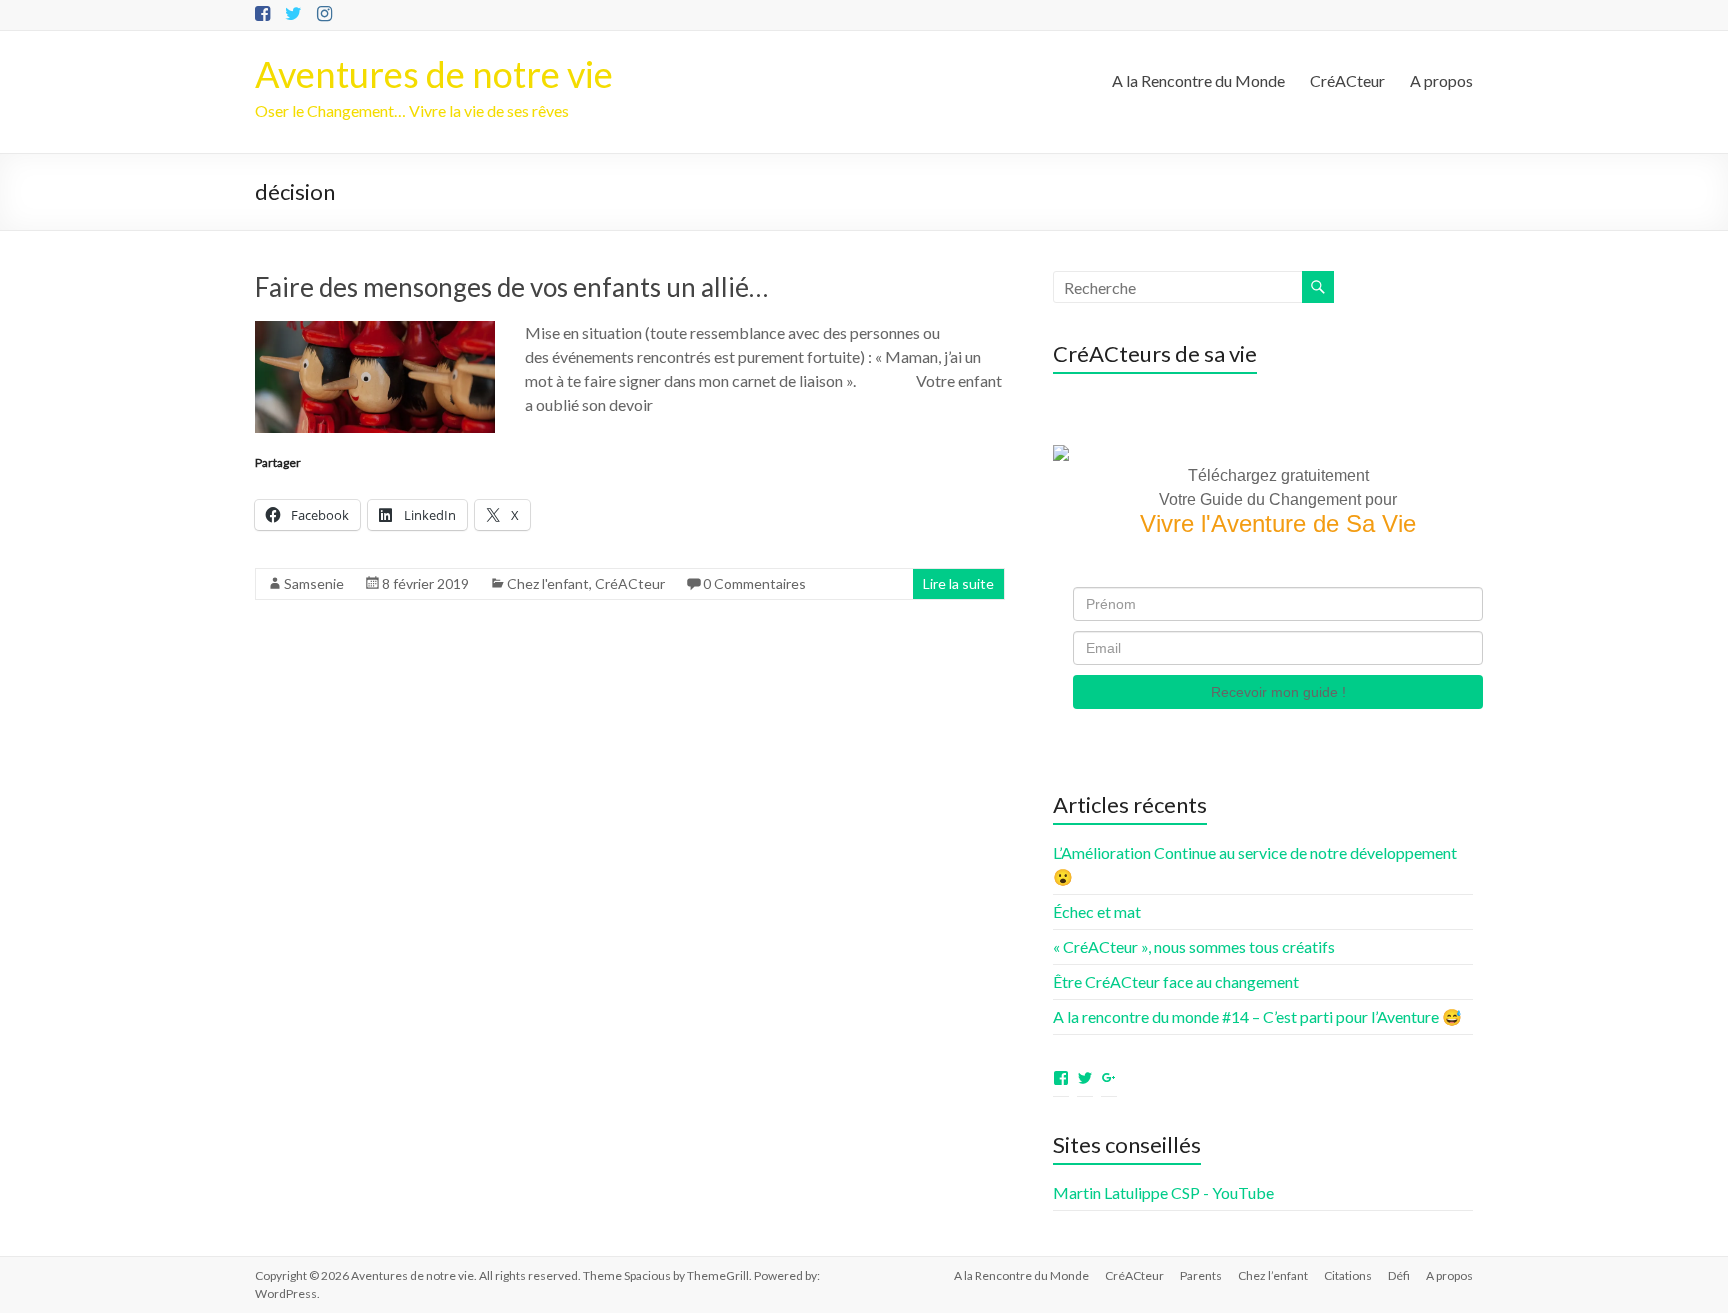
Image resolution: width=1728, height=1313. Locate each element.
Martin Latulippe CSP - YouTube (1163, 1192)
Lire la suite (958, 583)
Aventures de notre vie (434, 74)
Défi (1399, 1275)
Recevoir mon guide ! (1278, 692)
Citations (1348, 1275)
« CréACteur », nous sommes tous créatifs (1194, 946)
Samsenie (314, 583)
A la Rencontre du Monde (1198, 80)
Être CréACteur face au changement (1176, 981)
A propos (1441, 80)
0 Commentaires (754, 583)
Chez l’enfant (1273, 1275)
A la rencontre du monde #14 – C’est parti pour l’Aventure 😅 (1257, 1016)
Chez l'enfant (548, 583)
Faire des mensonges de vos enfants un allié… (511, 287)
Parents (1201, 1275)
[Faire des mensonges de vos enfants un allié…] (375, 330)
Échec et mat (1097, 911)
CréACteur (1347, 80)
